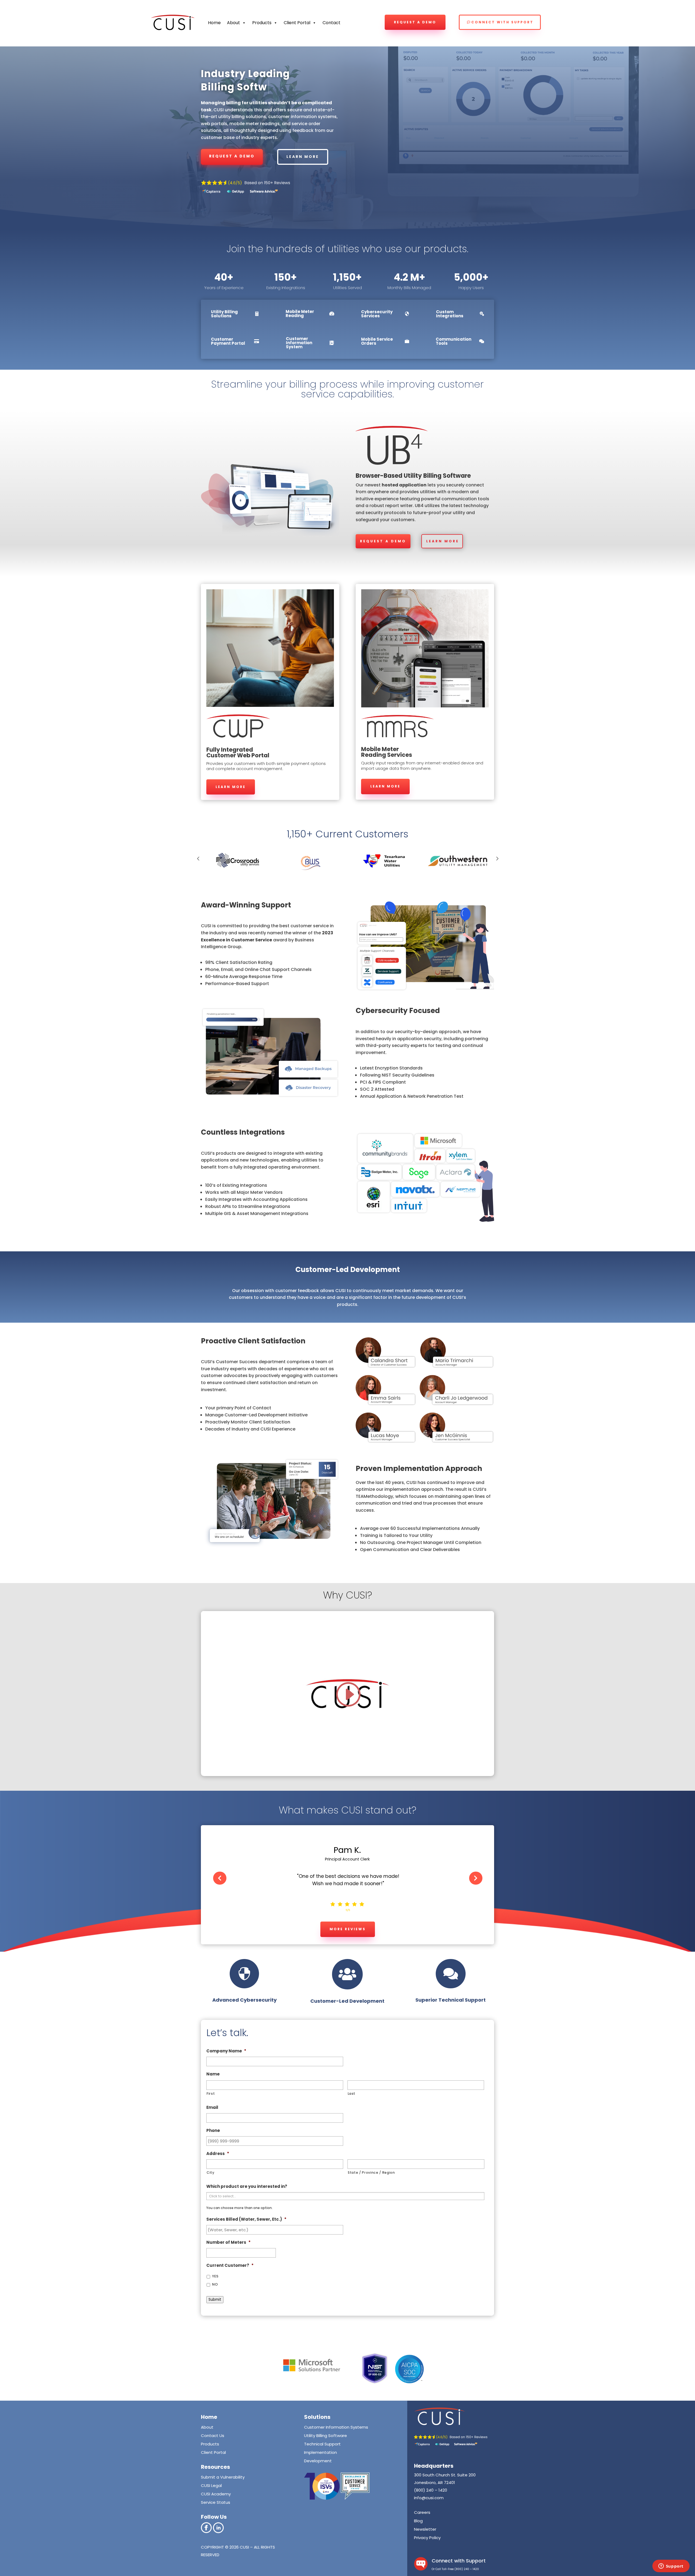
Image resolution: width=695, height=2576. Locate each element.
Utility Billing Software (326, 2436)
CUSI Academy (216, 2494)
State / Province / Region (371, 2172)
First (211, 2094)
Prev (198, 858)
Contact (331, 23)
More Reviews (348, 1929)
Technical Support (322, 2444)
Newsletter (425, 2529)
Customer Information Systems (336, 2427)
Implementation (320, 2452)
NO (215, 2284)
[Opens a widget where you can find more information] (671, 2566)
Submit (215, 2300)
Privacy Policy (427, 2538)
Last (352, 2094)
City (211, 2172)
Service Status (216, 2502)
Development (318, 2461)
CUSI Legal (211, 2485)
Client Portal (297, 23)
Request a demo (415, 22)
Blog (418, 2521)
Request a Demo (383, 541)
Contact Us (213, 2436)
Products (210, 2444)
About (233, 23)
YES (215, 2276)
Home (214, 23)
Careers (422, 2512)
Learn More (443, 541)
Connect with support (502, 22)
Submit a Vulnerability (223, 2477)
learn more (303, 157)
